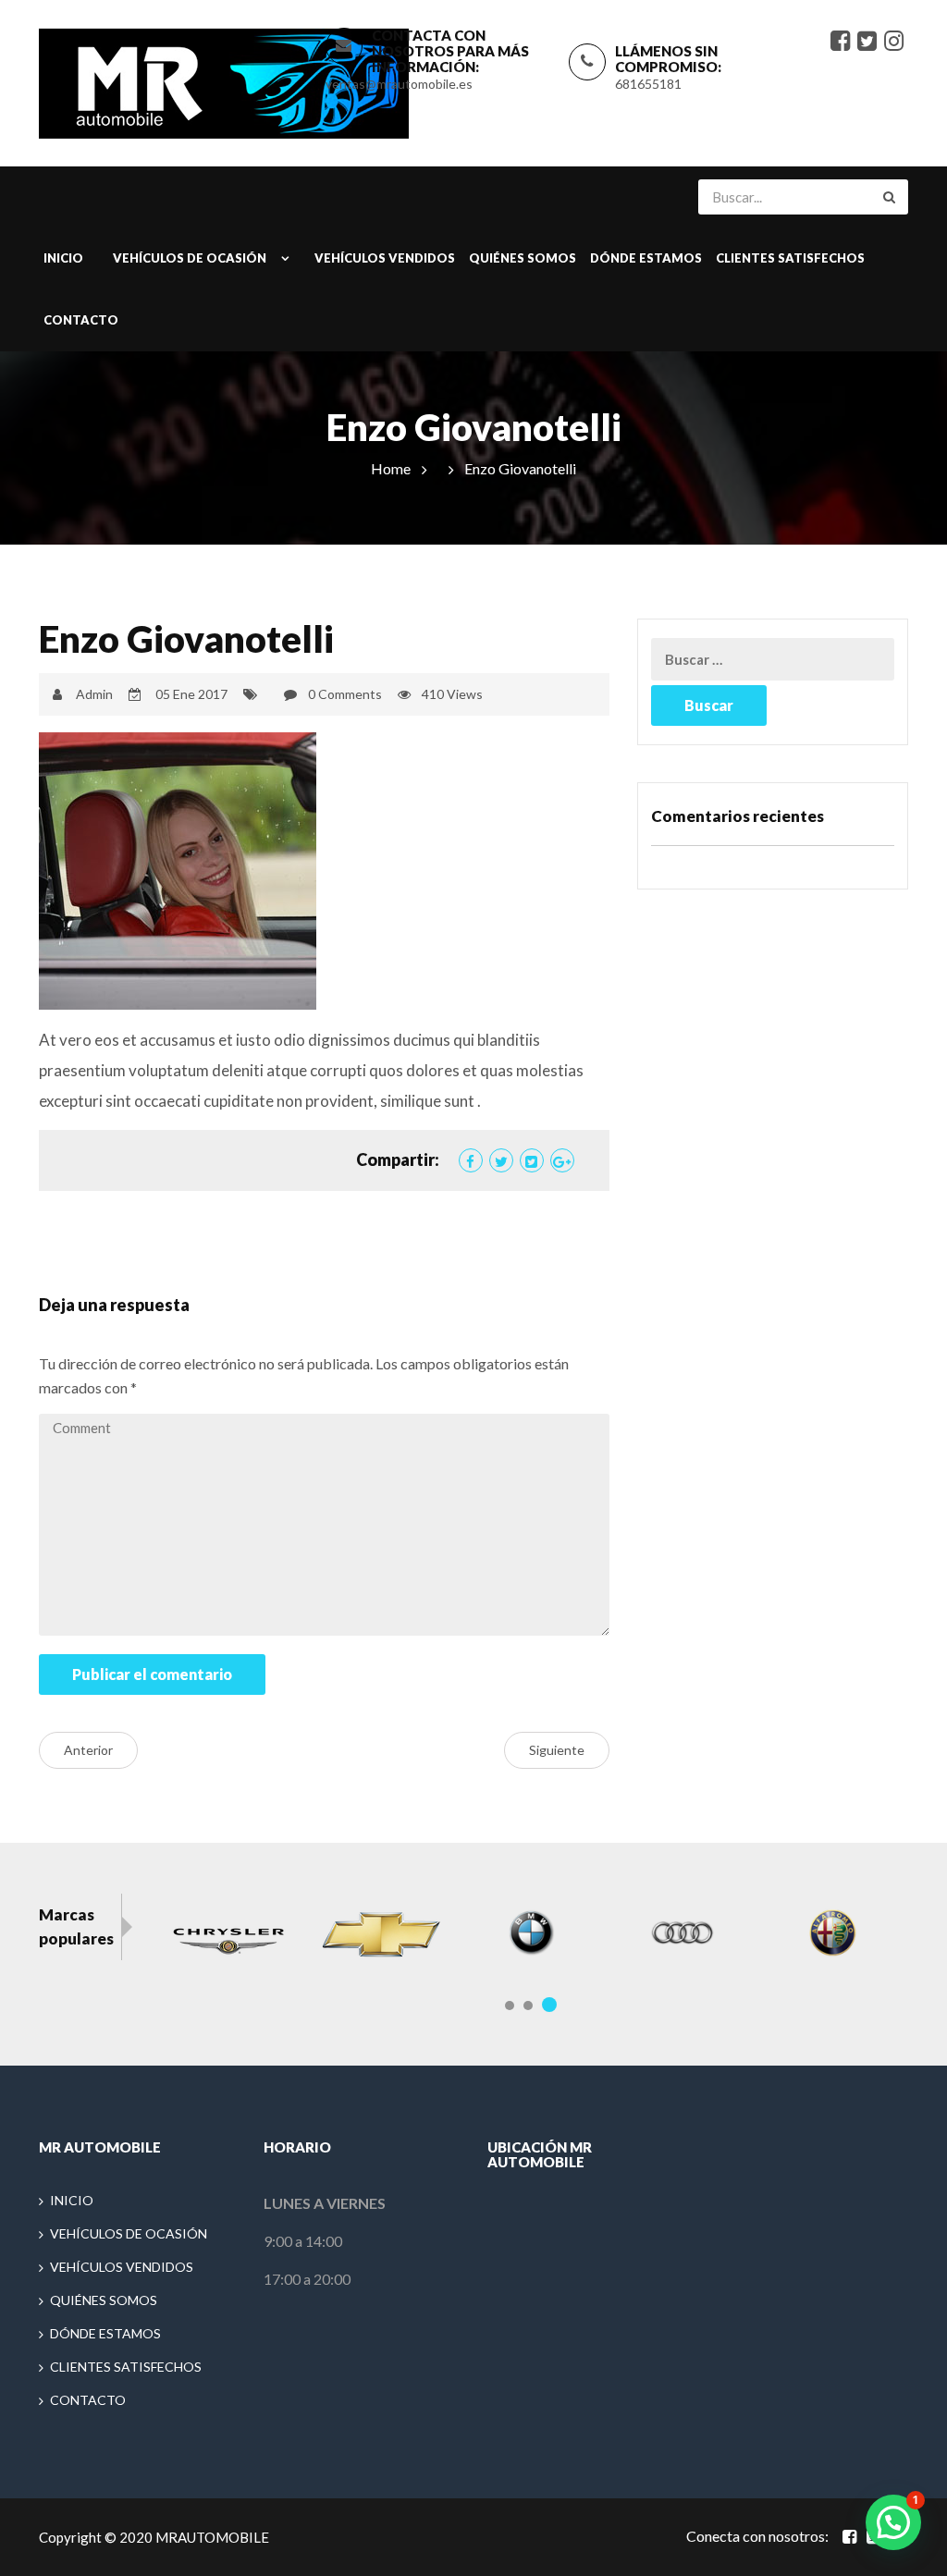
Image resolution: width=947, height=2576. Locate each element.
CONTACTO (81, 320)
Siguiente (557, 1750)
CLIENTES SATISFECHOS (790, 258)
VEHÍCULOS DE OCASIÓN (190, 258)
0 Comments (345, 694)
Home (391, 468)
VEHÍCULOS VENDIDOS (385, 258)
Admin (94, 694)
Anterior (88, 1750)
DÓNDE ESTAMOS (646, 258)
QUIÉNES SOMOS (523, 258)
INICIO (63, 258)
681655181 (648, 84)
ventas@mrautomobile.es (399, 84)
